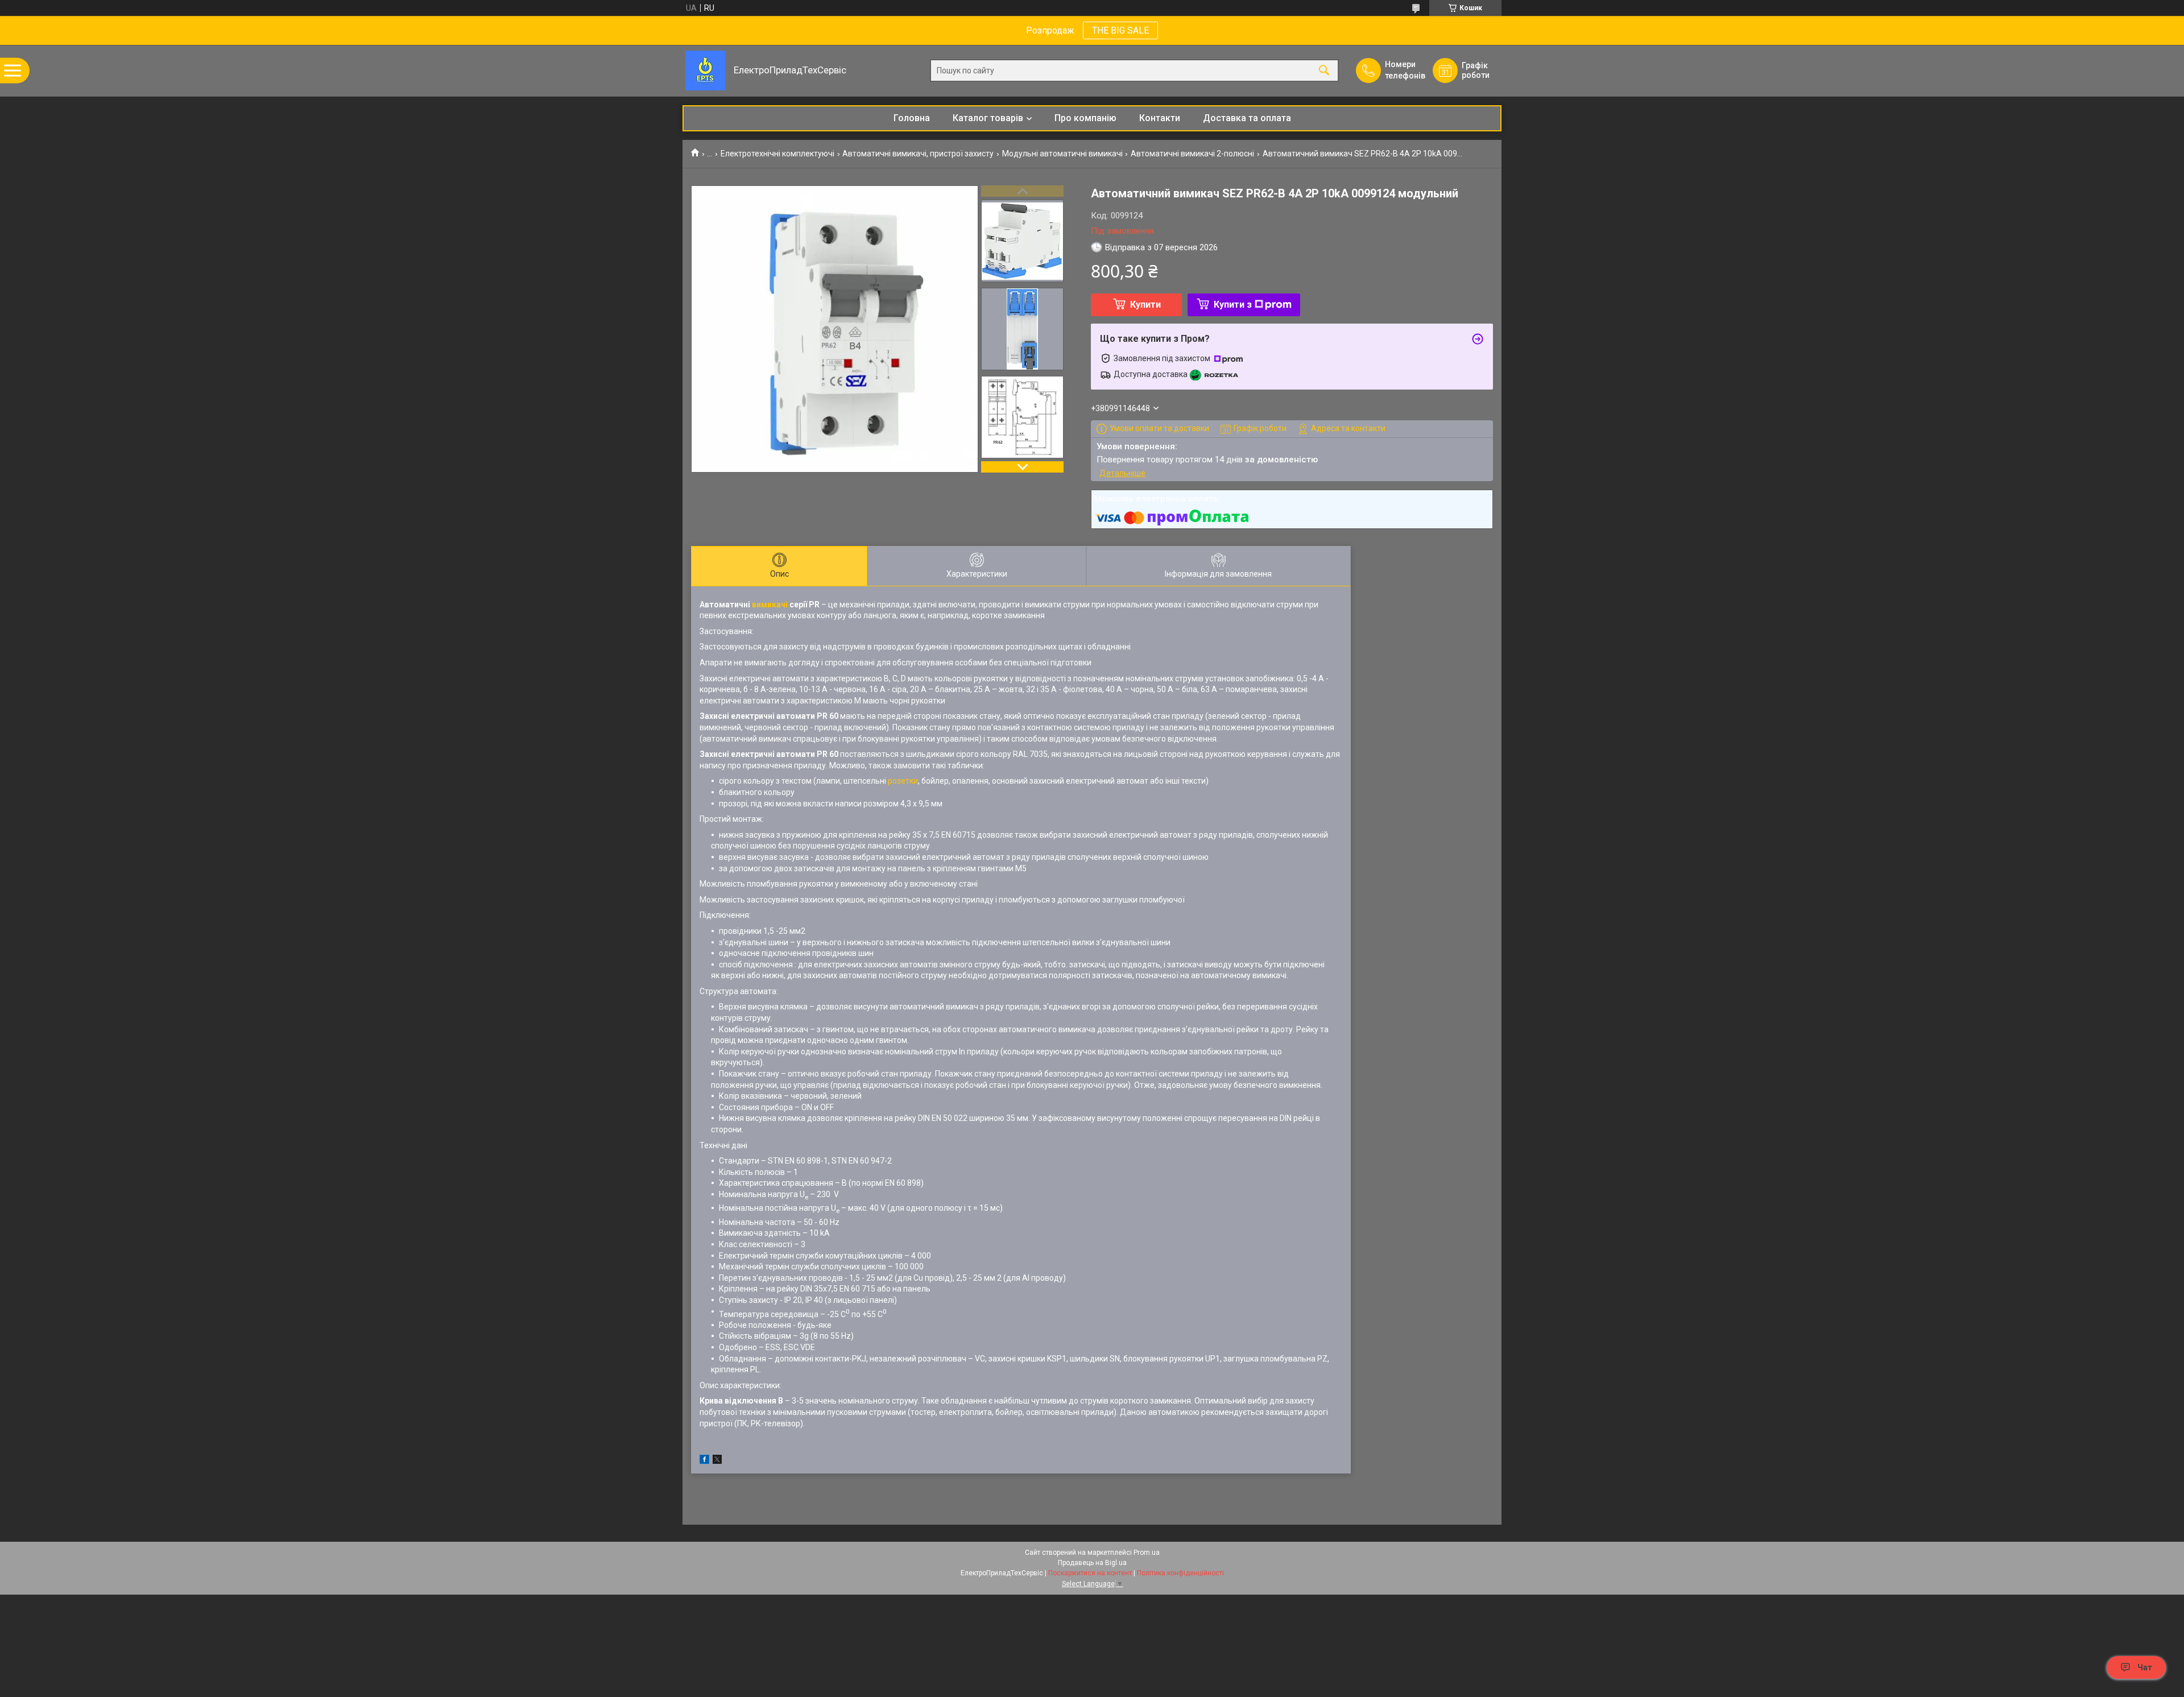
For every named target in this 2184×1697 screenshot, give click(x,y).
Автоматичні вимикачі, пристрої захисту (918, 154)
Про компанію (1085, 118)
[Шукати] (1324, 71)
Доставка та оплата (1247, 118)
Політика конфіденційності (1180, 1573)
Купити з (1233, 305)
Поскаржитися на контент (1090, 1573)
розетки (903, 781)
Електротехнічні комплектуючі (777, 154)
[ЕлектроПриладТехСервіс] (705, 71)
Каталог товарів (988, 118)
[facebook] (704, 1461)
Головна (912, 118)
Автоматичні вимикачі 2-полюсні (1192, 154)
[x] (717, 1461)
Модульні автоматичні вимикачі (1062, 154)
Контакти (1160, 118)
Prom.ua (1147, 1553)
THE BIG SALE (1120, 30)
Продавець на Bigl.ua (1092, 1563)
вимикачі (770, 605)
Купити (1145, 305)
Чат (2145, 1667)
